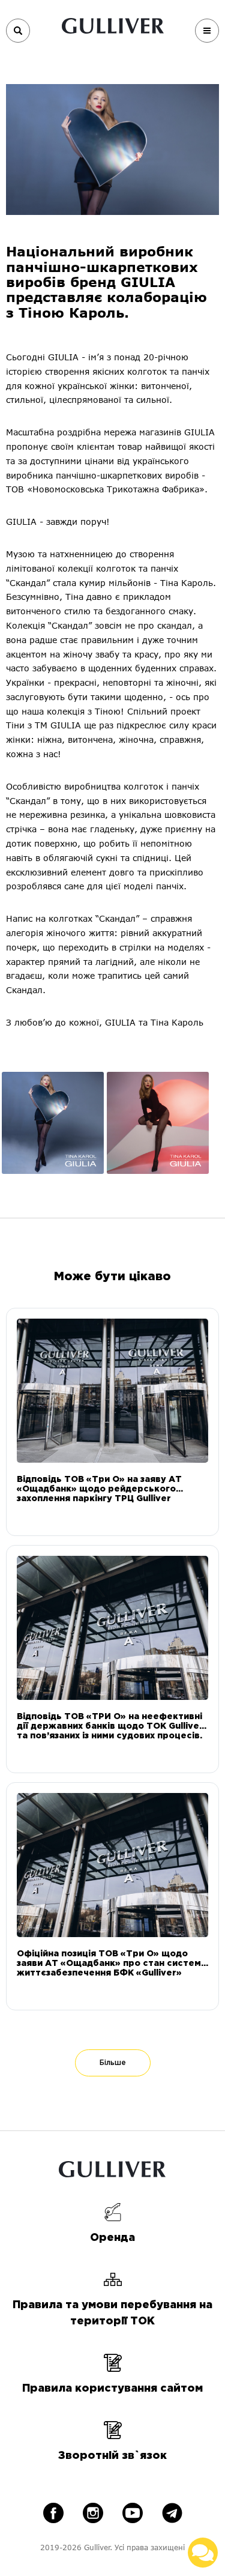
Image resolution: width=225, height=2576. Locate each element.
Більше (113, 2063)
